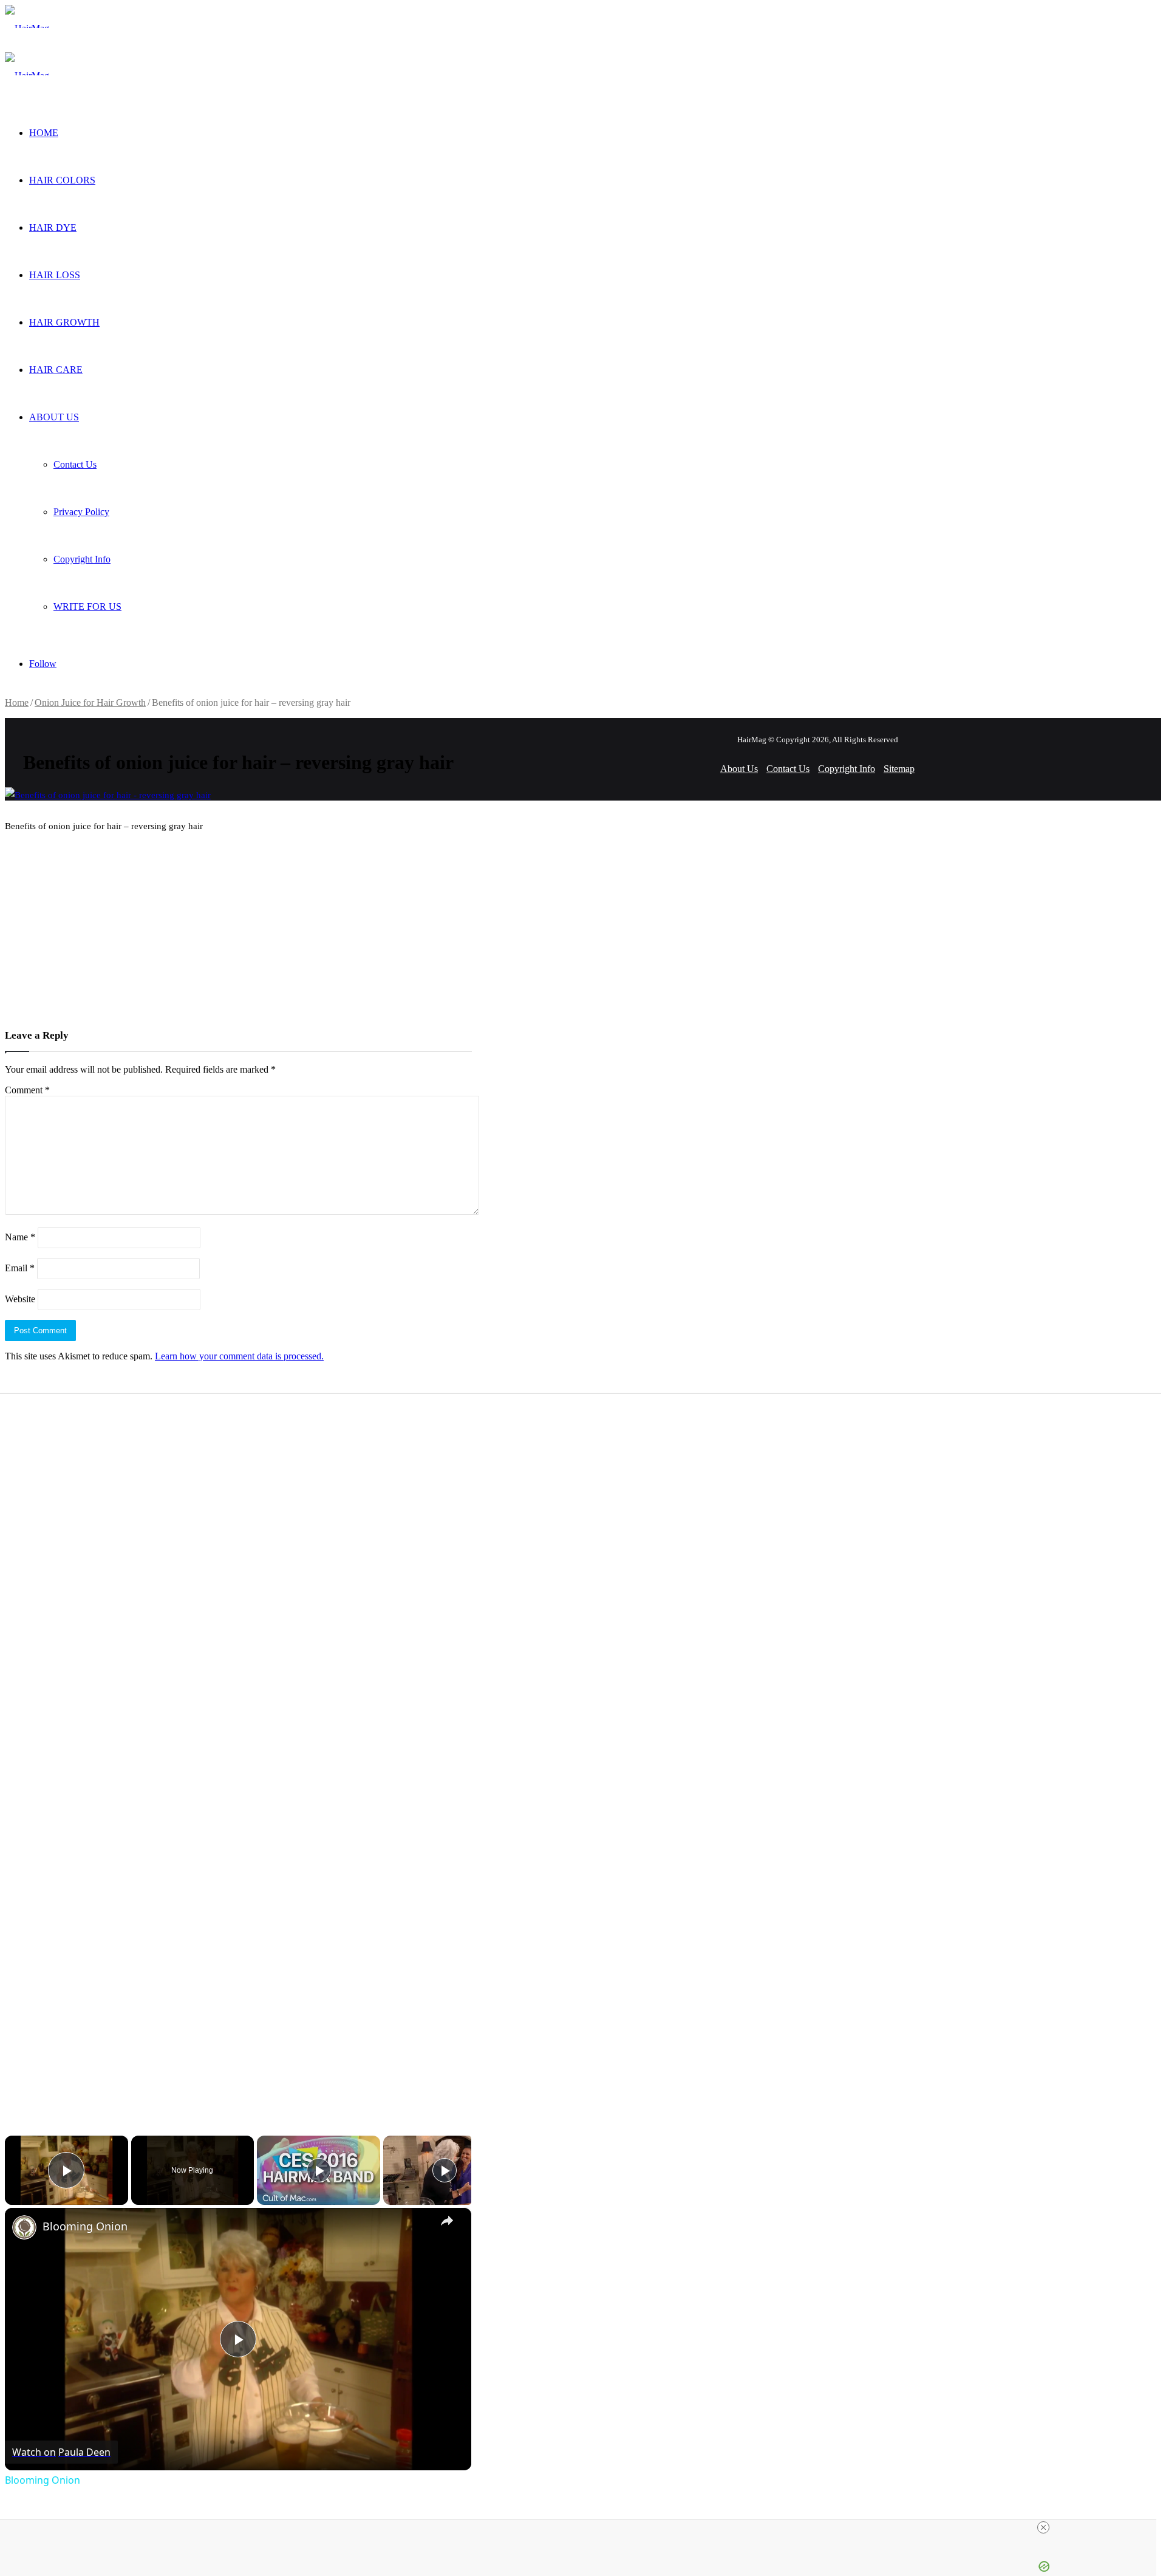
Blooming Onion (85, 2226)
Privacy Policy (81, 512)
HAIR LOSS (55, 275)
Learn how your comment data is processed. (239, 1356)
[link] (24, 2227)
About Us (739, 769)
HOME (44, 133)
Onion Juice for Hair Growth (90, 702)
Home (17, 702)
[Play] (319, 2170)
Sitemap (899, 769)
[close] (1043, 2527)
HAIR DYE (53, 227)
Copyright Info (82, 559)
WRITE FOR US (87, 606)
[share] (447, 2221)
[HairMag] (27, 28)
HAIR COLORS (62, 180)
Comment (27, 1090)
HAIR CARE (56, 370)
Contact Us (75, 464)
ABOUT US (54, 417)
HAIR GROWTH (64, 322)
